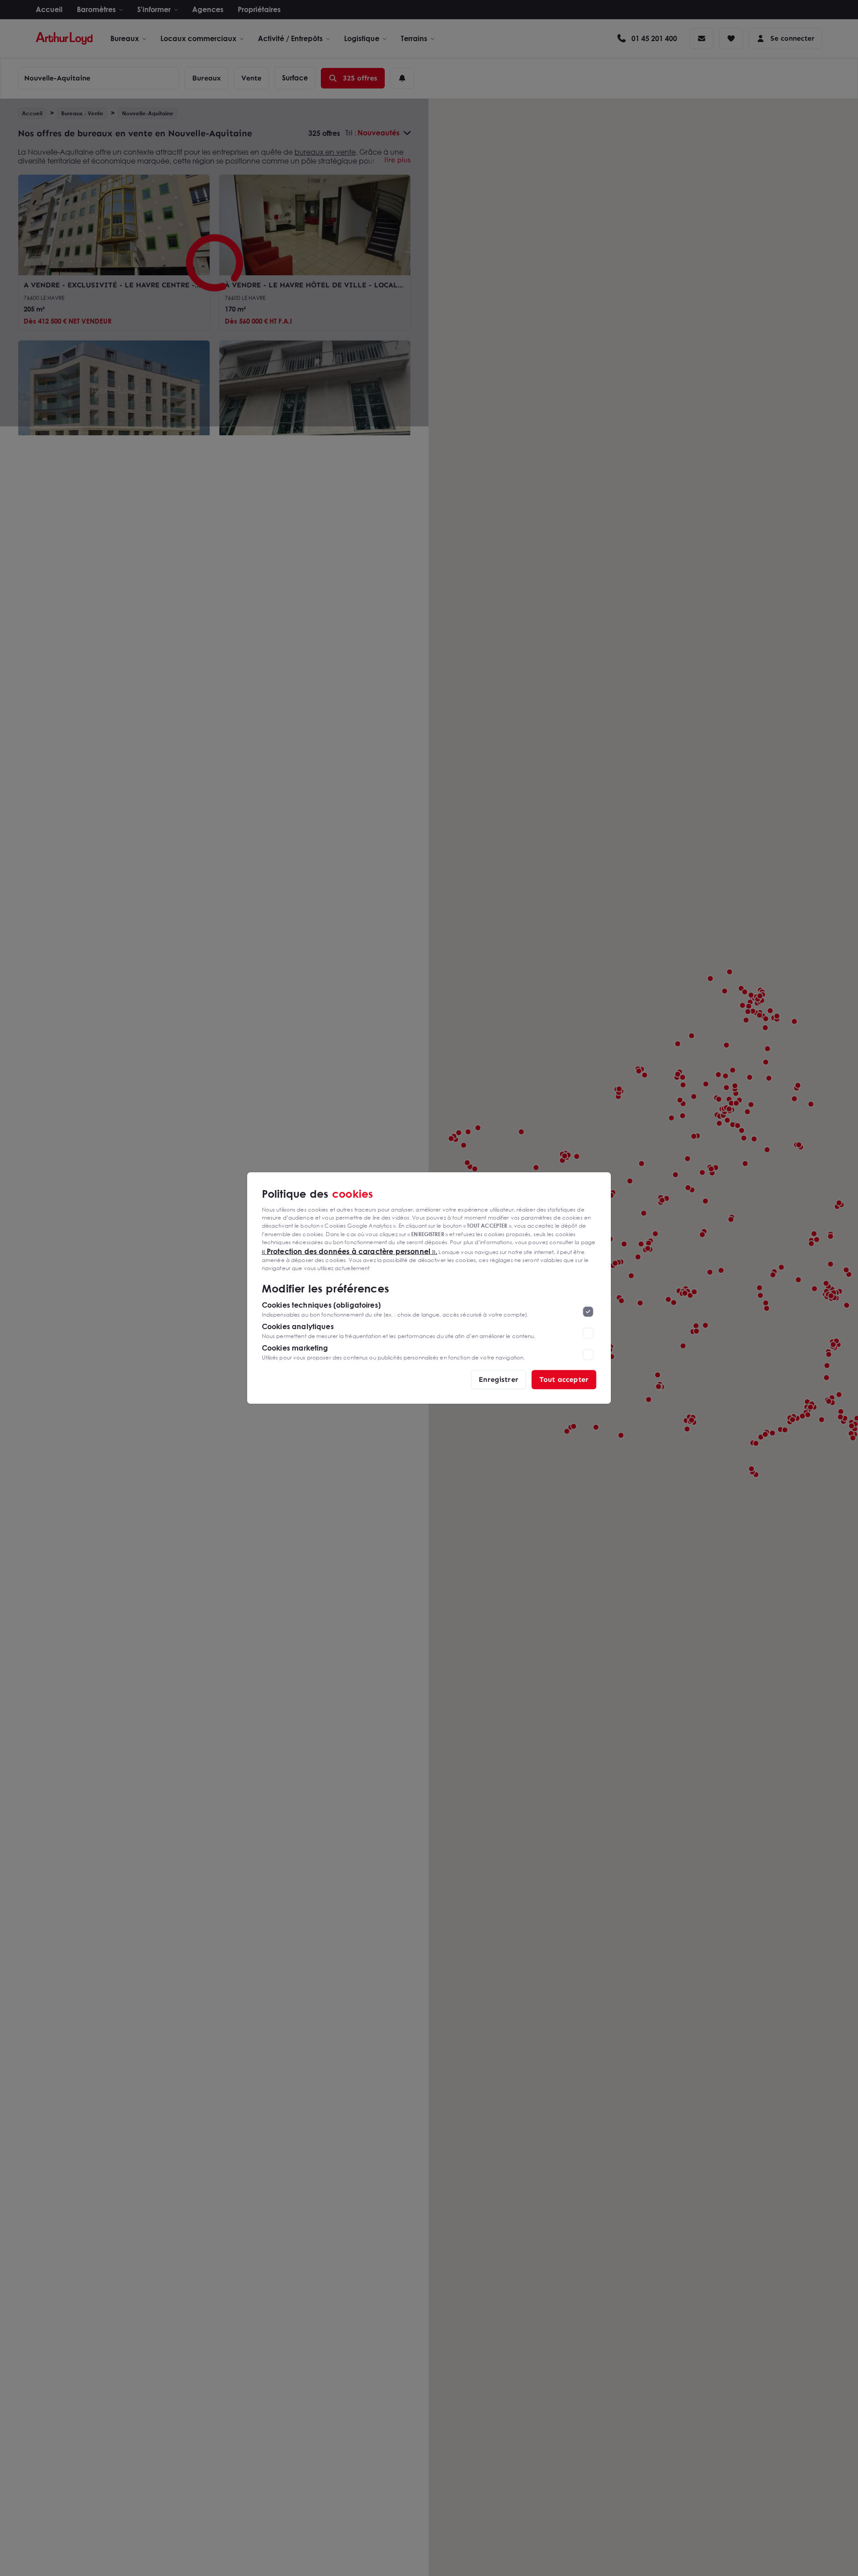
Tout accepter (564, 1379)
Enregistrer (498, 1379)
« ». (350, 1251)
